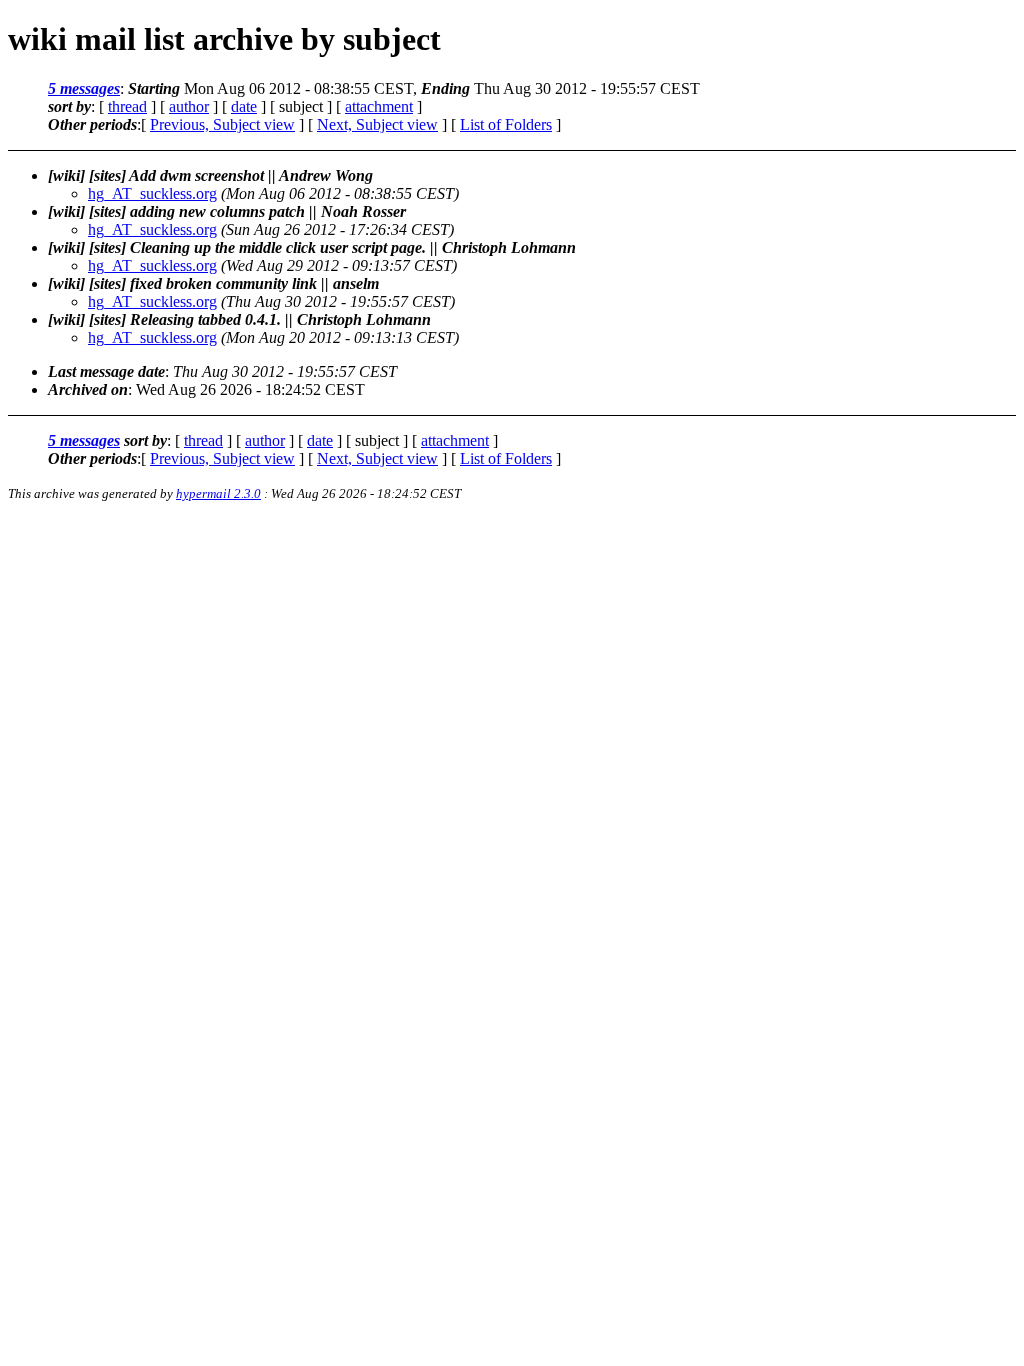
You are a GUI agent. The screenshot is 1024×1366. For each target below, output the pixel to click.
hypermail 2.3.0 (218, 493)
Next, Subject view (377, 124)
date (244, 106)
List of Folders (506, 124)
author (189, 106)
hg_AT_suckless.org (152, 193)
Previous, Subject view (222, 124)
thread (127, 106)
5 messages (84, 88)
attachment (379, 106)
